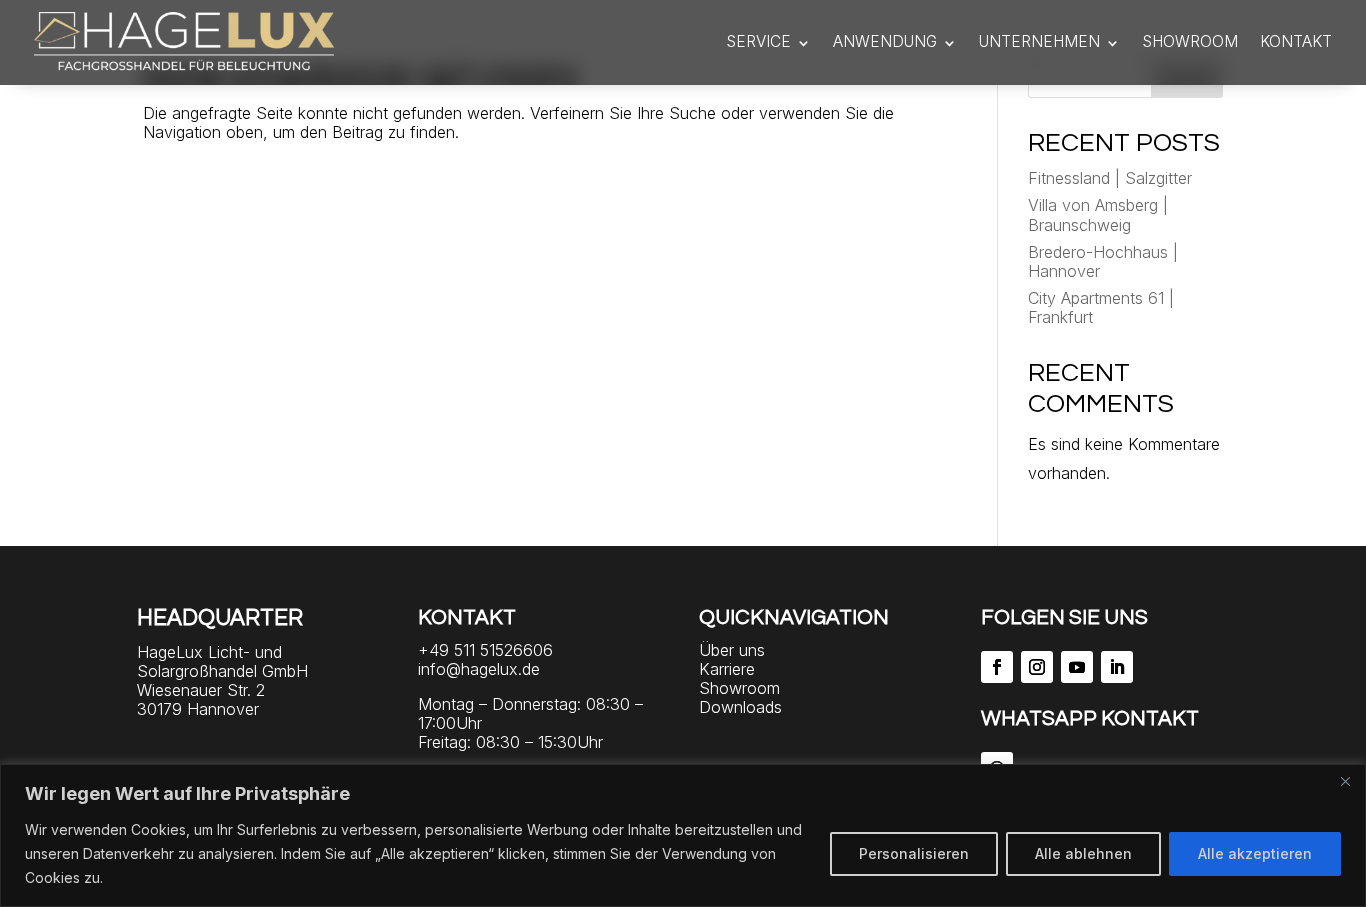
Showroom (1190, 41)
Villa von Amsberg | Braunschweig (1098, 214)
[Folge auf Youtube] (1077, 667)
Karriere (727, 669)
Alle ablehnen (1083, 853)
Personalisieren (914, 853)
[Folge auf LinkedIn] (1117, 667)
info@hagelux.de (479, 669)
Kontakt (1296, 41)
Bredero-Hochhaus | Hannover (1103, 261)
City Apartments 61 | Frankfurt (1101, 307)
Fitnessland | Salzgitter (1110, 178)
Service (758, 41)
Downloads (740, 707)
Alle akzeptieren (1255, 853)
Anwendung (885, 41)
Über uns (732, 650)
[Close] (1345, 781)
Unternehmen (1039, 41)
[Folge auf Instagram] (1037, 667)
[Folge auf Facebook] (997, 667)
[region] (683, 835)
